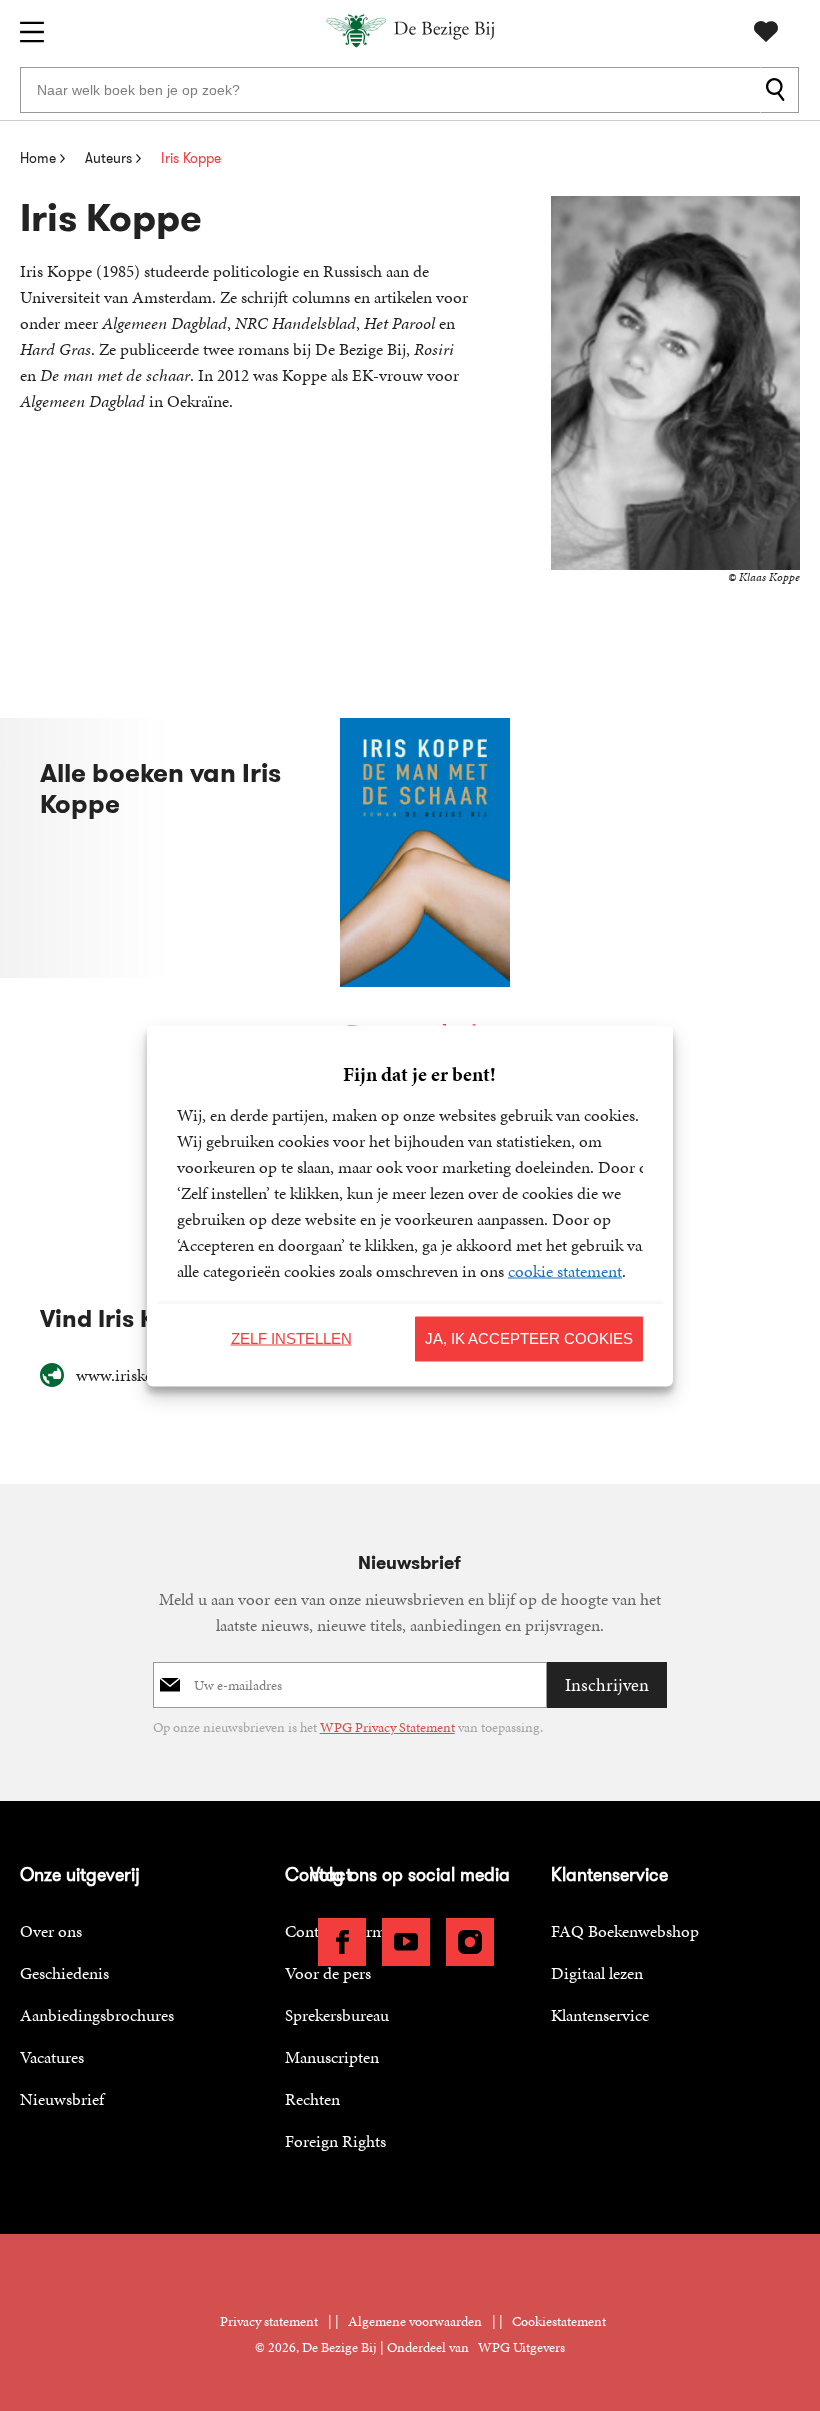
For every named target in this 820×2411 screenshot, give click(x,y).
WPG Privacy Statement (387, 1727)
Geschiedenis (64, 1973)
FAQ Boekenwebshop (625, 1931)
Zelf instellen (291, 1338)
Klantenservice (600, 2015)
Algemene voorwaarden (415, 2321)
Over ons (51, 1931)
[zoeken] (779, 90)
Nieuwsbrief (62, 2099)
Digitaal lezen (597, 1973)
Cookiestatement (559, 2321)
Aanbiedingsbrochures (97, 2015)
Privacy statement (269, 2321)
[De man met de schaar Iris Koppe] (425, 883)
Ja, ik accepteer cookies (529, 1338)
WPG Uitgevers (521, 2347)
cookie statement (565, 1270)
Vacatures (52, 2057)
